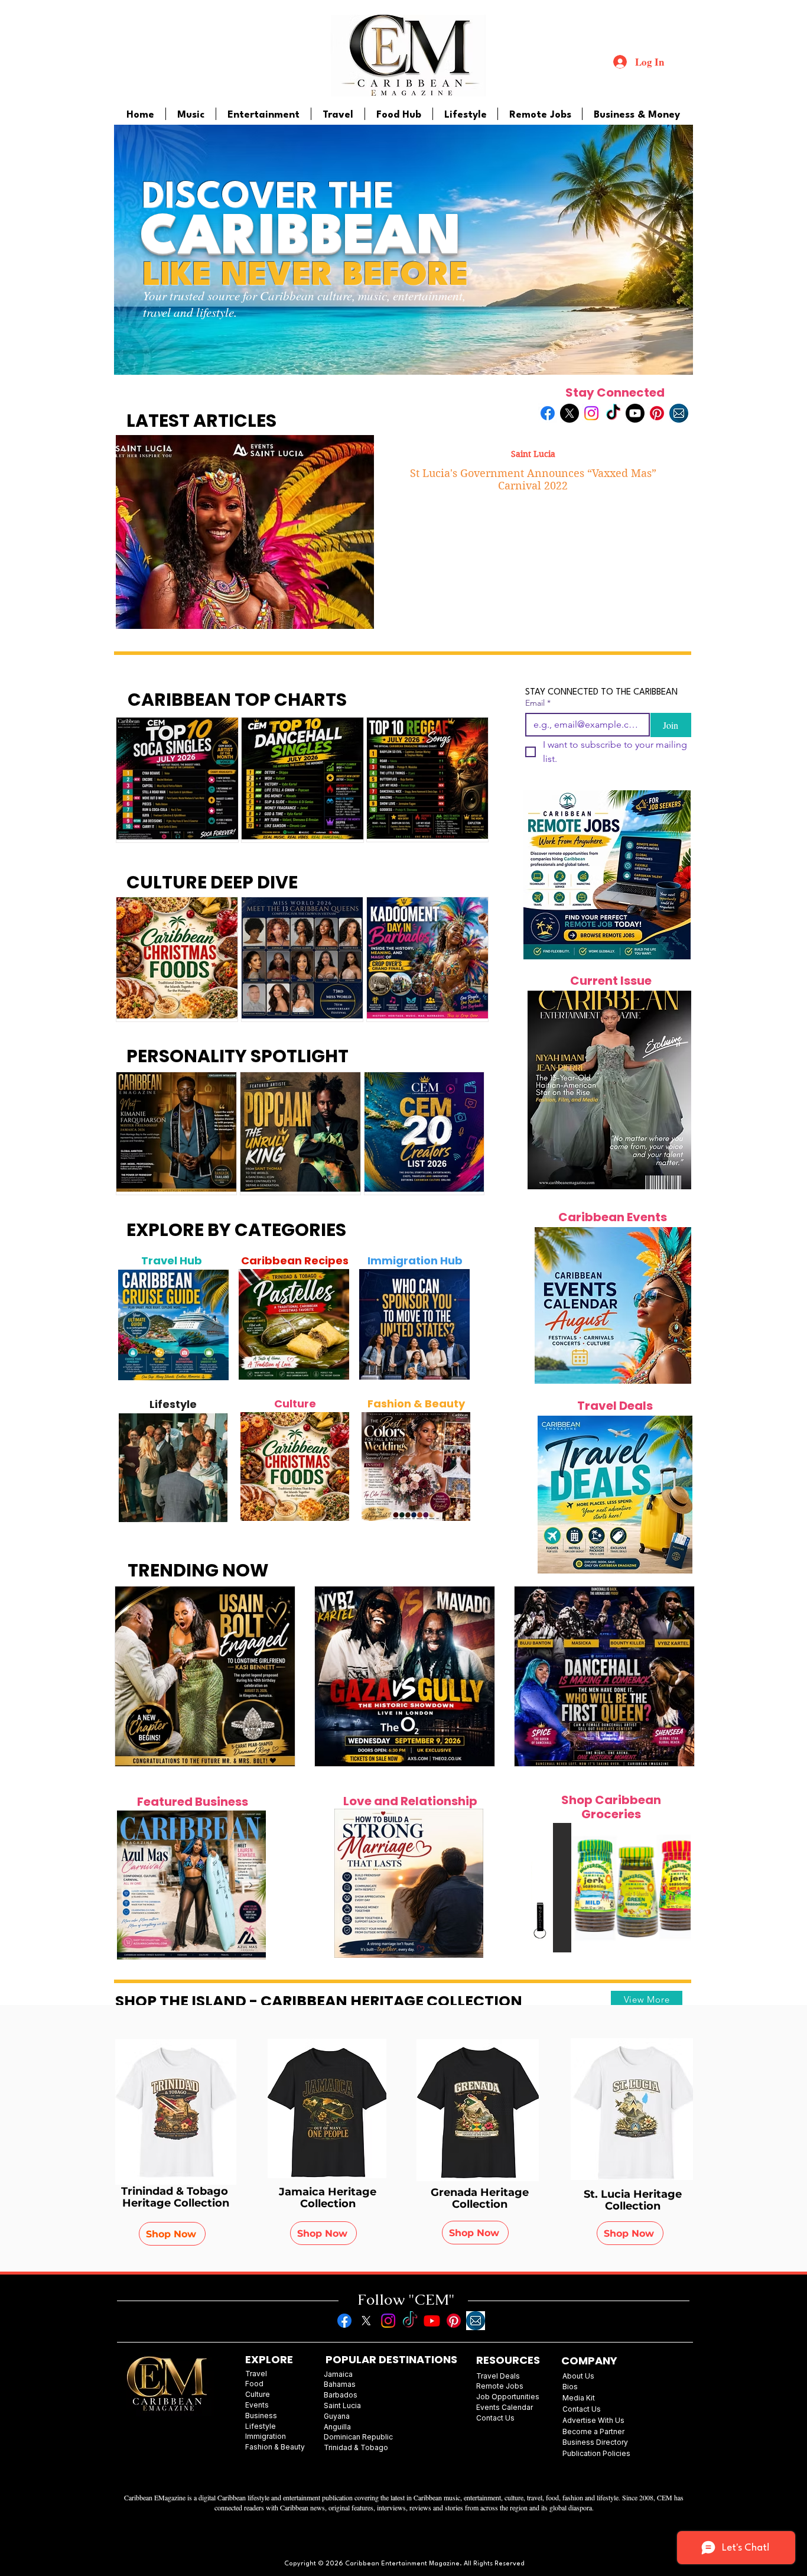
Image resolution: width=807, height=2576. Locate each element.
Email (538, 703)
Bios (570, 2387)
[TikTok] (613, 413)
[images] (679, 413)
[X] (570, 413)
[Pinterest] (657, 413)
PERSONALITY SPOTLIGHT (237, 1056)
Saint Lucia (533, 454)
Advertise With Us (593, 2420)
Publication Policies (596, 2453)
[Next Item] (213, 1325)
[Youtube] (635, 413)
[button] (645, 1888)
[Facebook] (548, 413)
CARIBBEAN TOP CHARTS (237, 700)
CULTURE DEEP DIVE (212, 882)
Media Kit (579, 2398)
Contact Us (582, 2409)
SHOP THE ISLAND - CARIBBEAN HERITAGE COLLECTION (319, 2001)
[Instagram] (591, 413)
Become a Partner (593, 2431)
